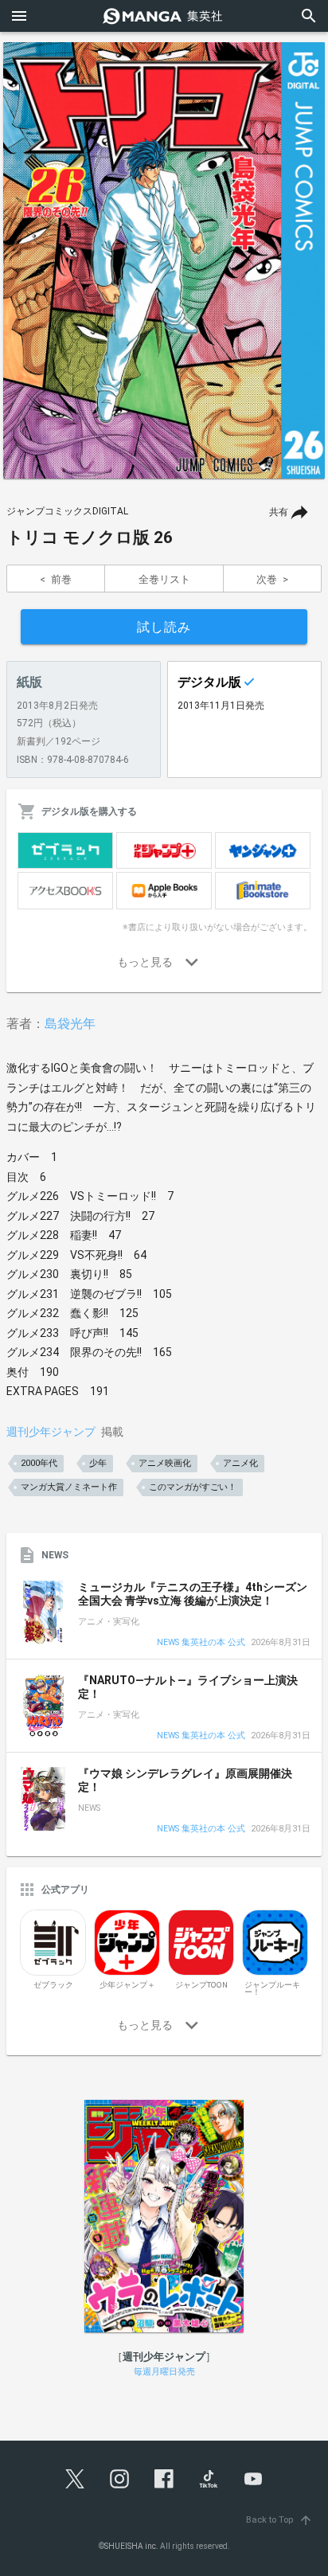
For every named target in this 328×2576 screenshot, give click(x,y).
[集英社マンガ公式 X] (75, 2479)
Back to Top (279, 2520)
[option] (164, 260)
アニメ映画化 (165, 1463)
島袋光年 (70, 1024)
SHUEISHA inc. (131, 2546)
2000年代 (39, 1463)
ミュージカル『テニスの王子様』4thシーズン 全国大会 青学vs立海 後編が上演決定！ (193, 1594)
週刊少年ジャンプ (51, 1432)
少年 (98, 1463)
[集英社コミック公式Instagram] (119, 2479)
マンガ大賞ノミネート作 (69, 1487)
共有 (279, 512)
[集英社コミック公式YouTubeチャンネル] (253, 2479)
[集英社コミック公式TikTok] (209, 2479)
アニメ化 (240, 1463)
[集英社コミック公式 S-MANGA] (164, 16)
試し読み (164, 627)
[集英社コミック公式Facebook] (164, 2479)
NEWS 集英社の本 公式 (201, 1643)
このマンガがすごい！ (193, 1487)
